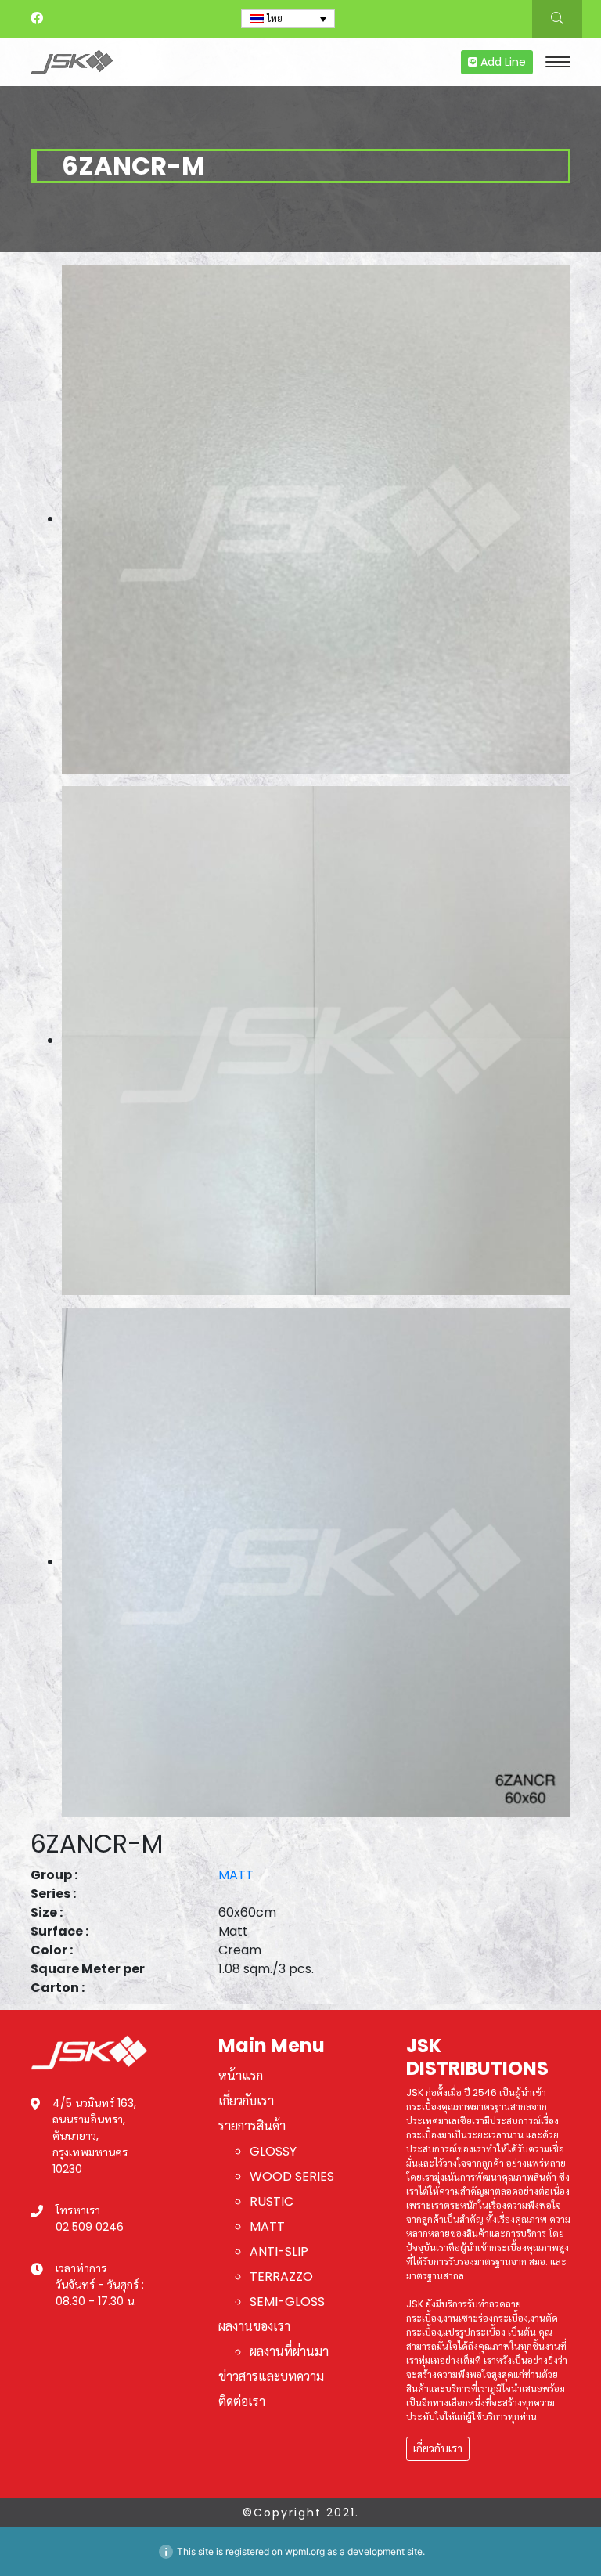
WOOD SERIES (292, 2176)
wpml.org (305, 2551)
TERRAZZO (281, 2277)
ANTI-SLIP (279, 2251)
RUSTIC (272, 2201)
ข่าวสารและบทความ (271, 2377)
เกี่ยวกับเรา (246, 2101)
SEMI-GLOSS (287, 2302)
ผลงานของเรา (254, 2327)
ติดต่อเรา (242, 2402)
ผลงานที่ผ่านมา (289, 2352)
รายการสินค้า (252, 2126)
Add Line (502, 62)
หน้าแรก (241, 2076)
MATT (236, 1875)
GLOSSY (273, 2151)
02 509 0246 (90, 2227)
